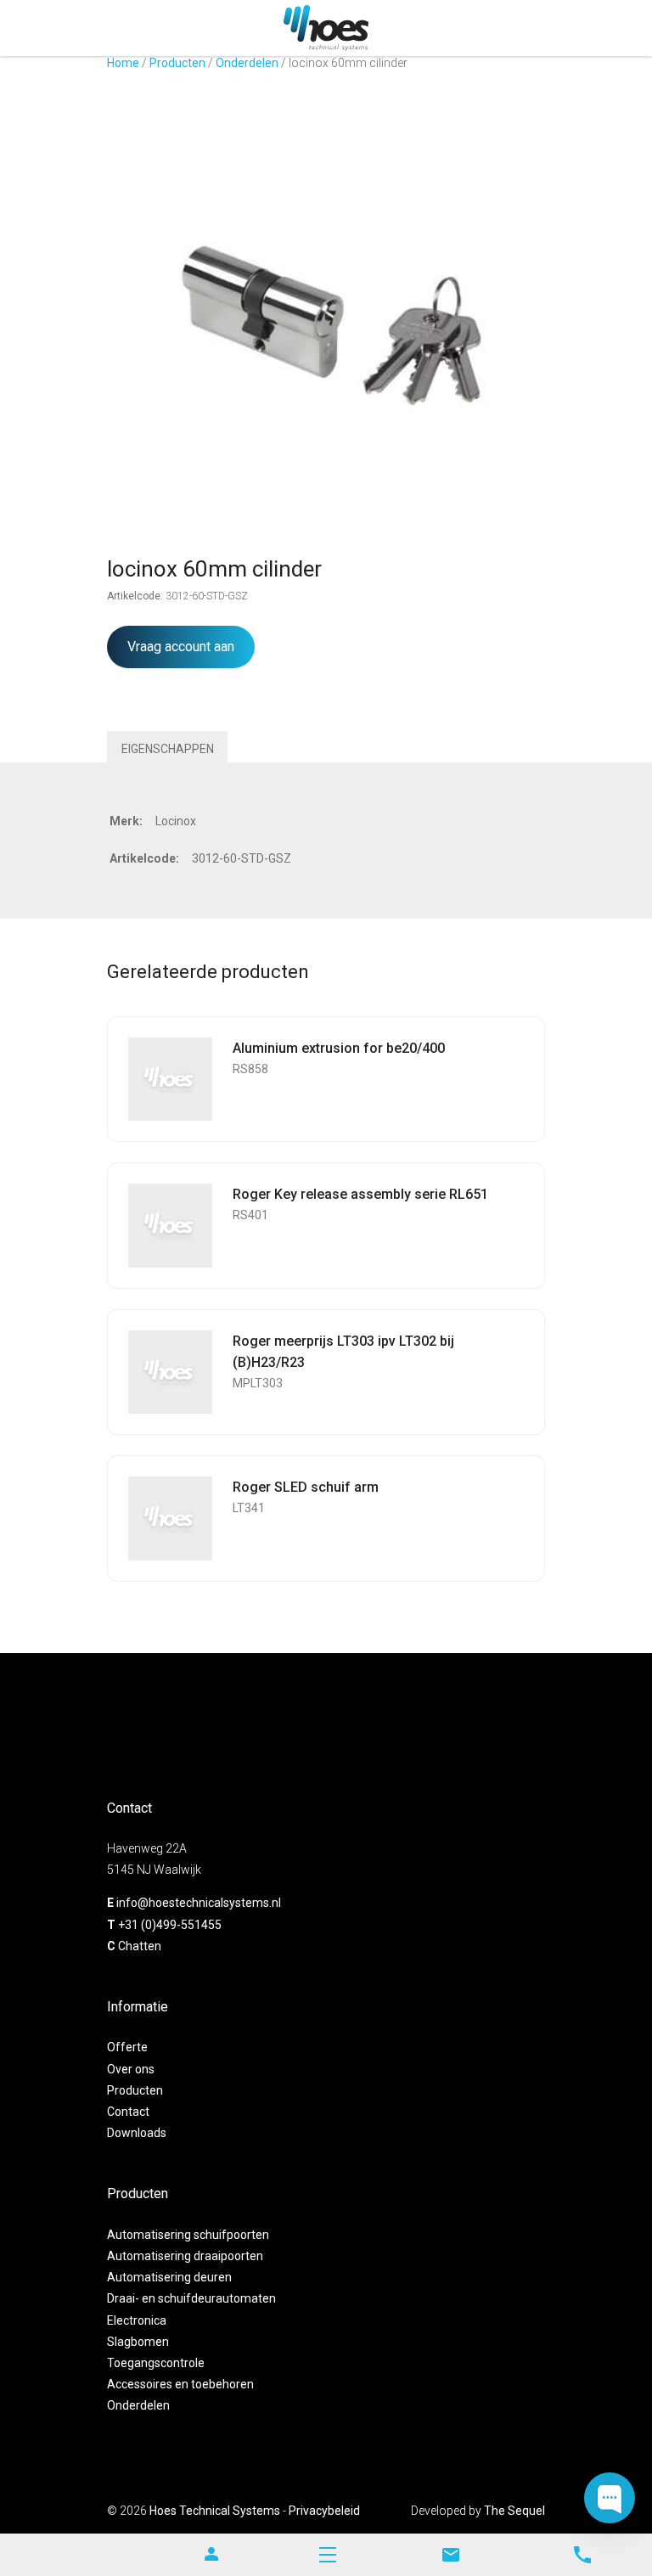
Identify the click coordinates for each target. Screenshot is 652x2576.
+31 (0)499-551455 (170, 1925)
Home (123, 63)
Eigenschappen (168, 749)
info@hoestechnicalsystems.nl (199, 1903)
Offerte (127, 2047)
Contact (128, 2112)
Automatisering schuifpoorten (188, 2235)
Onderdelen (247, 63)
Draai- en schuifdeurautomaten (191, 2298)
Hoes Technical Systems (215, 2511)
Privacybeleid (324, 2511)
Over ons (131, 2069)
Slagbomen (138, 2342)
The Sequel (514, 2511)
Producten (177, 63)
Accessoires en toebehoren (180, 2384)
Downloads (137, 2133)
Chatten (140, 1946)
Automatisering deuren (169, 2277)
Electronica (137, 2320)
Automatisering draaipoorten (185, 2256)
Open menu (328, 2555)
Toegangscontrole (156, 2363)
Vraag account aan (181, 647)
